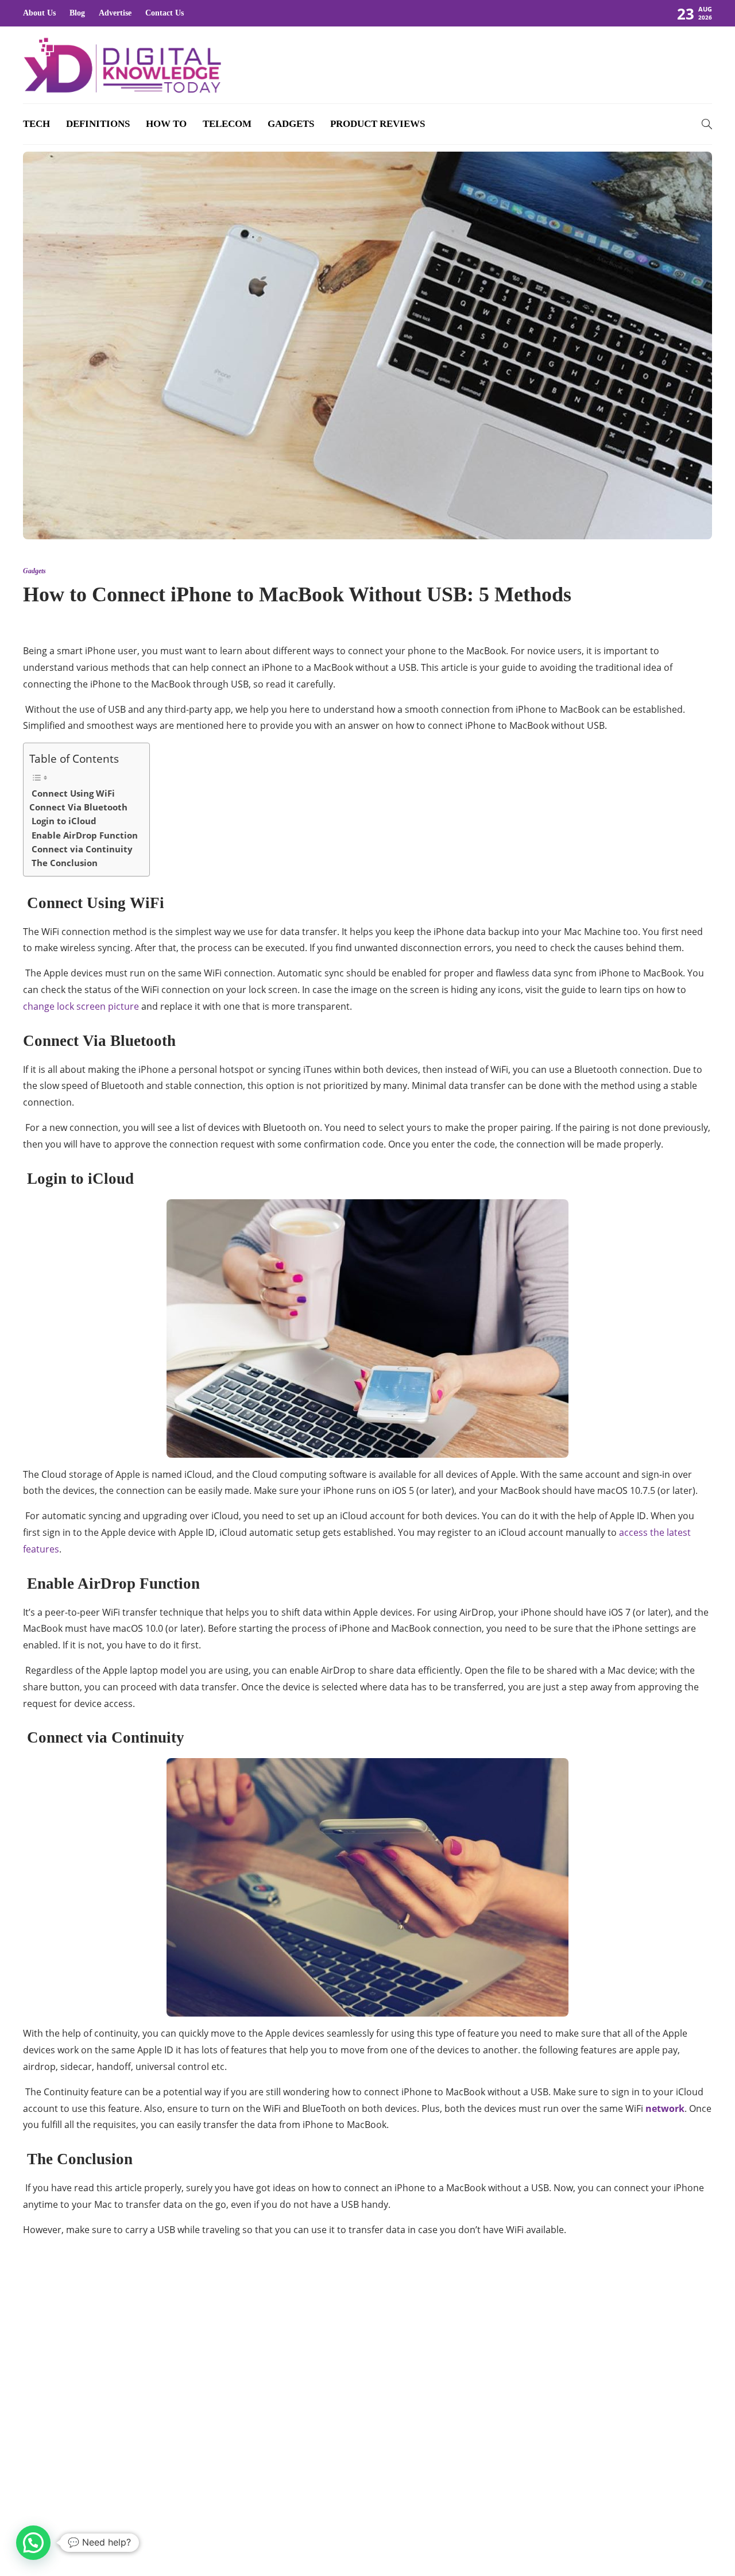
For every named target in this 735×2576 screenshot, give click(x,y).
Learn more (65, 2448)
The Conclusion (63, 863)
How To (166, 124)
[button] (33, 2543)
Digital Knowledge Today (673, 2533)
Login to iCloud (63, 821)
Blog (77, 13)
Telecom (227, 124)
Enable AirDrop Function (84, 835)
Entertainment (605, 2373)
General (605, 2413)
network (665, 2108)
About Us (39, 13)
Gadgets (291, 124)
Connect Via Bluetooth (78, 807)
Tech (36, 124)
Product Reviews (378, 124)
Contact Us (165, 13)
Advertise (115, 13)
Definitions (98, 124)
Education (605, 2353)
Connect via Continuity (81, 849)
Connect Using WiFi (72, 793)
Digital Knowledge (605, 2334)
